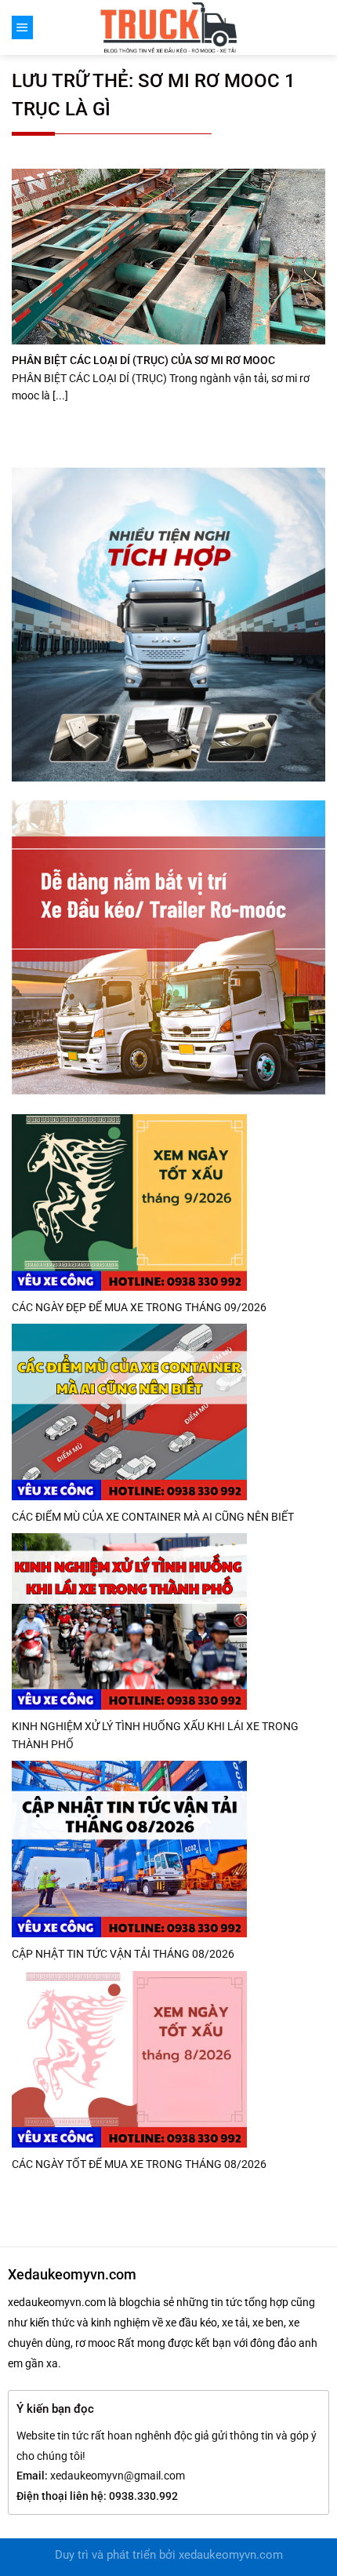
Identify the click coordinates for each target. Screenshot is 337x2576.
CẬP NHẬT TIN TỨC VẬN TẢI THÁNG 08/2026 (123, 1954)
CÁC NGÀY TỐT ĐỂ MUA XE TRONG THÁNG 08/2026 (139, 2164)
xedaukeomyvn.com (231, 2555)
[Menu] (22, 27)
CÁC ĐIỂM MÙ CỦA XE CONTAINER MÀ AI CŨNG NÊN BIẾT (153, 1517)
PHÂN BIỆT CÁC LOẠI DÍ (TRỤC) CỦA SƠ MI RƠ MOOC (143, 360)
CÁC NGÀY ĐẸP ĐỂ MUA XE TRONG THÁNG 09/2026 (139, 1307)
